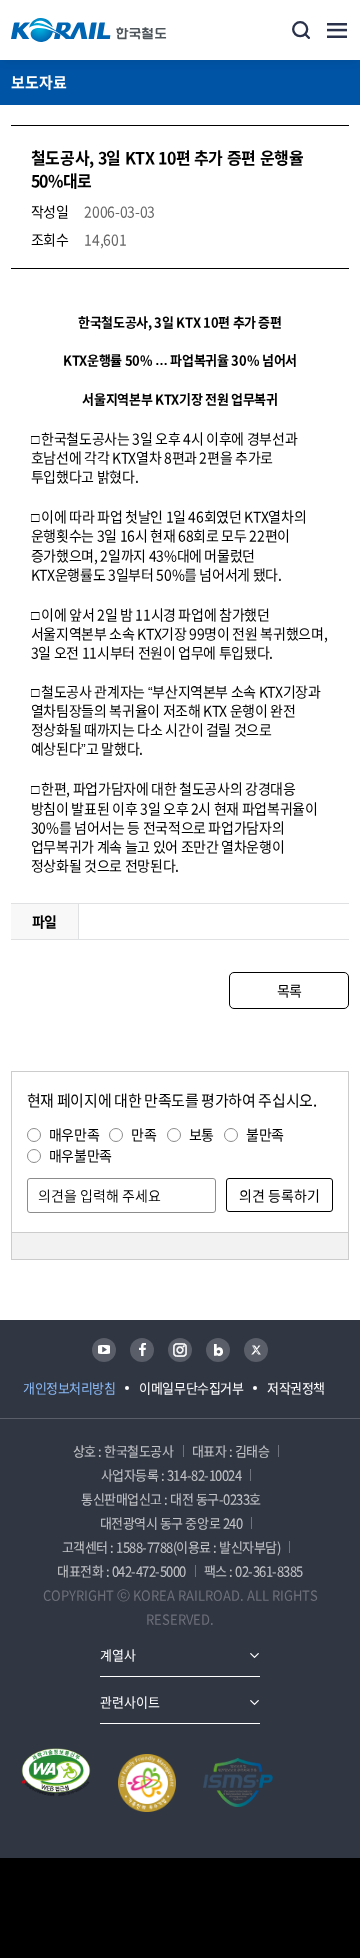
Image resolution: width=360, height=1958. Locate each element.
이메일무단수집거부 (191, 1387)
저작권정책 (296, 1387)
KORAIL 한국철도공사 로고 (89, 30)
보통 (201, 1134)
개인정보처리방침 (69, 1387)
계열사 (118, 1654)
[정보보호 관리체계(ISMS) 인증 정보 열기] (238, 1783)
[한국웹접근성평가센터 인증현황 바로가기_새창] (56, 1783)
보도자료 (39, 82)
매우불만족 (80, 1155)
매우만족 (74, 1134)
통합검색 (301, 30)
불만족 (265, 1134)
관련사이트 (130, 1701)
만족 (143, 1134)
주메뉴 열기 (337, 30)
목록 (289, 990)
